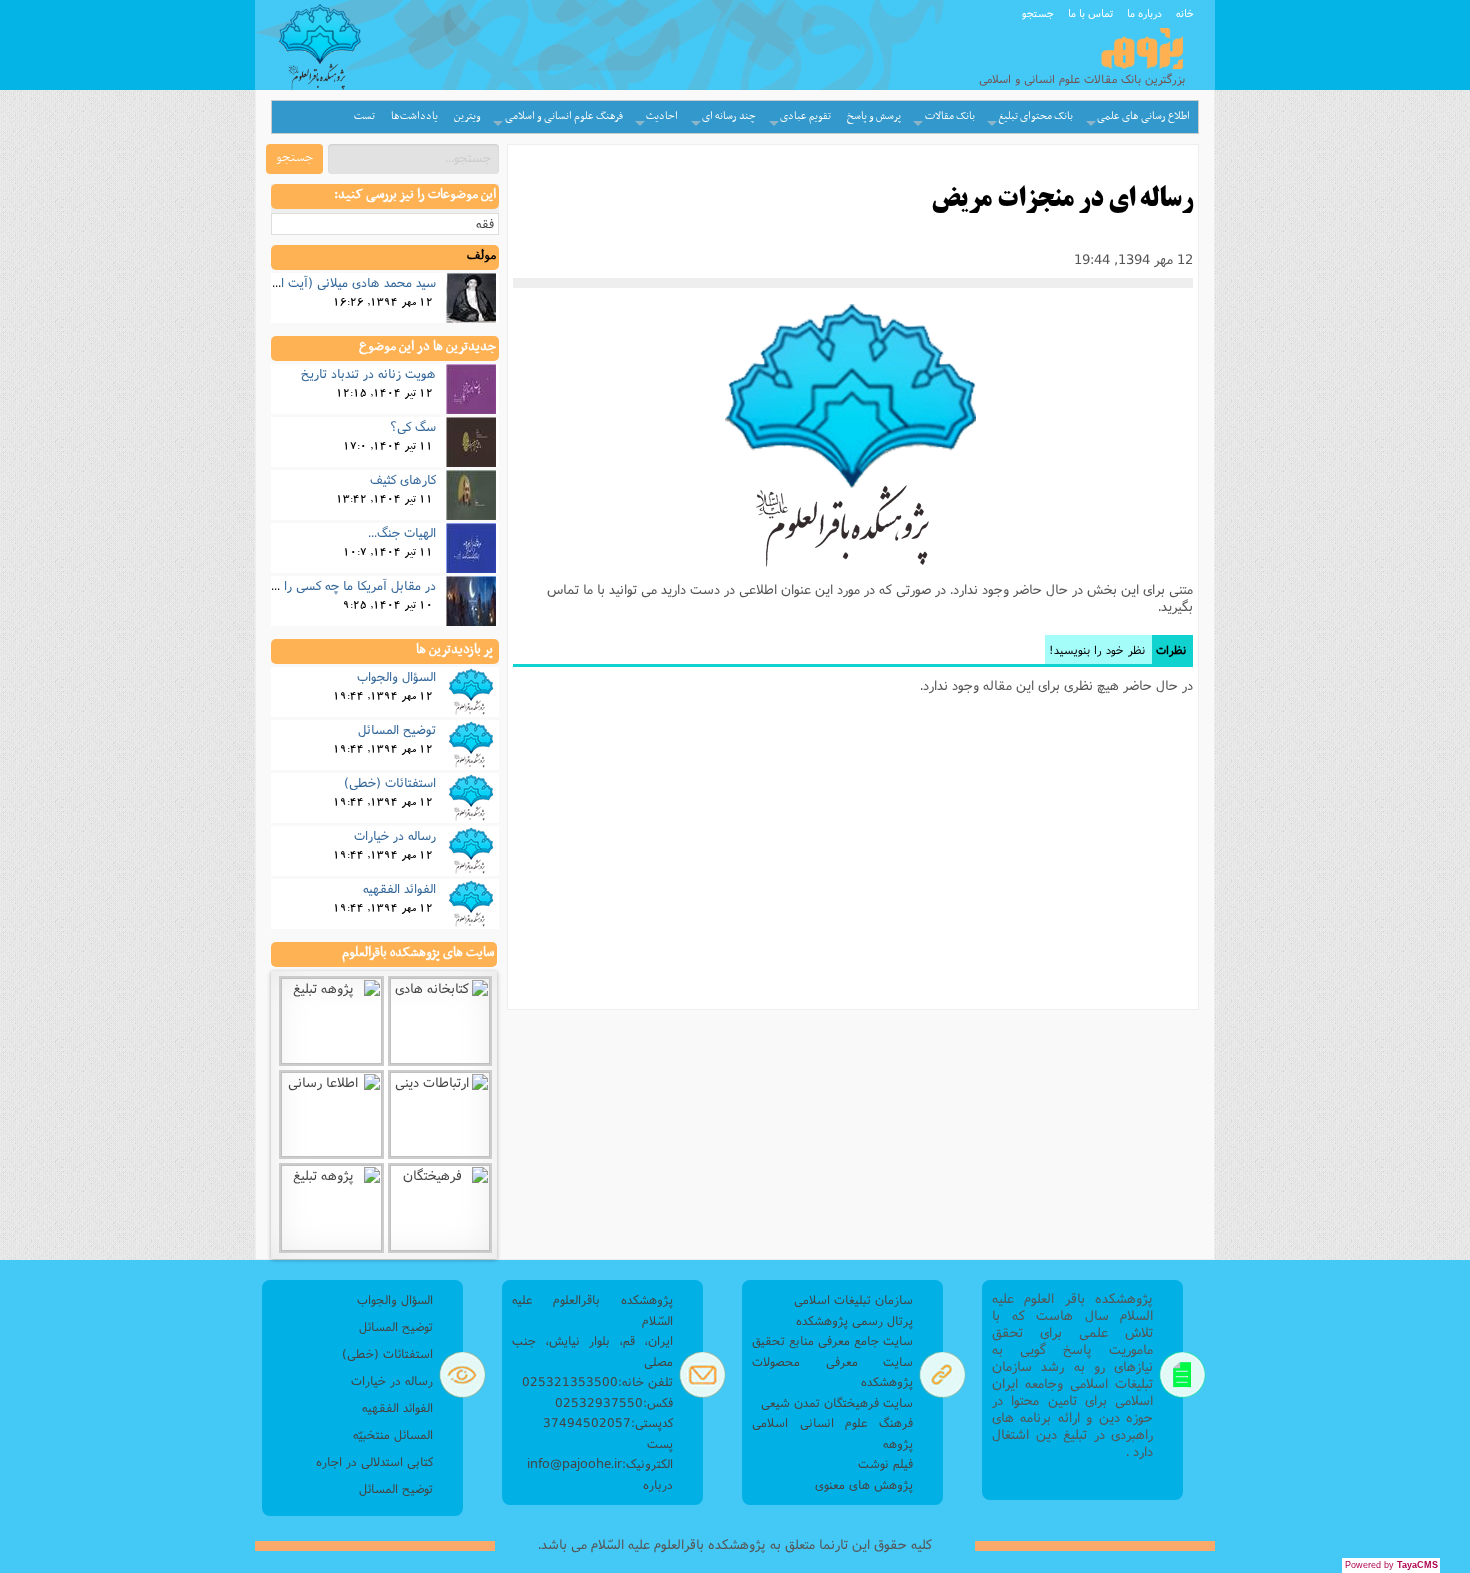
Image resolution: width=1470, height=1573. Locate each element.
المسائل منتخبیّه (393, 1434)
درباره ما (1144, 13)
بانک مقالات (950, 116)
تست (364, 116)
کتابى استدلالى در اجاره (374, 1461)
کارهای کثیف (403, 479)
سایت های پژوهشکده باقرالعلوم (418, 953)
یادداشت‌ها (414, 116)
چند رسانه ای (729, 116)
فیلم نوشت (885, 1463)
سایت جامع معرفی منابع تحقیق (832, 1340)
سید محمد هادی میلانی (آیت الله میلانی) (332, 282)
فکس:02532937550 (614, 1402)
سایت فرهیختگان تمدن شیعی (837, 1402)
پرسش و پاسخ (874, 116)
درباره (658, 1484)
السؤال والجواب (396, 676)
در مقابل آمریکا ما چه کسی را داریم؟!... (335, 585)
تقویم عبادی (805, 116)
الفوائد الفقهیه (399, 888)
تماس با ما (1090, 13)
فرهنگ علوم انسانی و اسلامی (564, 116)
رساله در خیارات (395, 835)
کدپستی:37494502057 (608, 1422)
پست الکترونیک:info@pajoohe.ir (600, 1453)
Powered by (1391, 1565)
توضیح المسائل (397, 729)
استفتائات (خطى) (390, 782)
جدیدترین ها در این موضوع (427, 347)
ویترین (467, 116)
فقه (485, 223)
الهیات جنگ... (402, 532)
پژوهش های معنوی (864, 1484)
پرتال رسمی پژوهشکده (854, 1320)
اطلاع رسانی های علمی (1143, 116)
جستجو (1038, 13)
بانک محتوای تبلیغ (1035, 116)
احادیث (662, 116)
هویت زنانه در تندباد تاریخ (368, 373)
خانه (1185, 13)
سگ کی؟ (413, 426)
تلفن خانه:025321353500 (597, 1381)
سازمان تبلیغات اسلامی (853, 1299)
